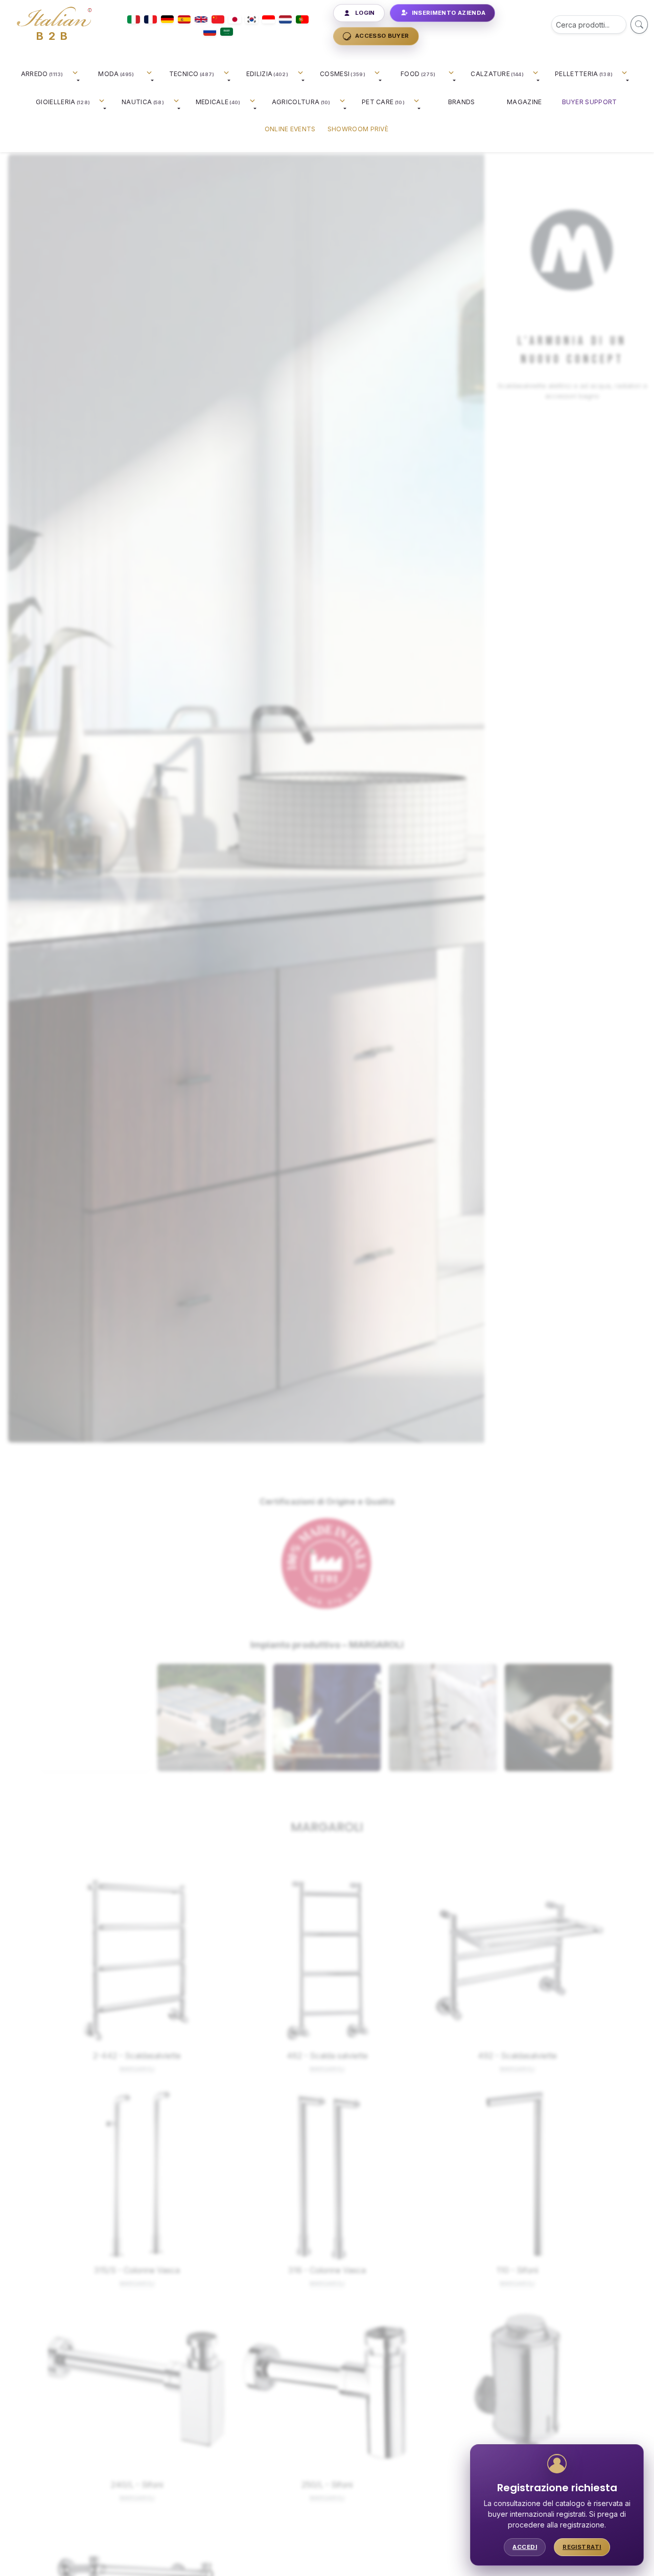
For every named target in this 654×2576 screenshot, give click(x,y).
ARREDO (42, 74)
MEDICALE (218, 102)
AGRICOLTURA (301, 102)
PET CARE (383, 102)
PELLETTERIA (584, 74)
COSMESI (343, 74)
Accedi (525, 2547)
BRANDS (462, 102)
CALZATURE (497, 74)
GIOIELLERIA (63, 102)
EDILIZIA (267, 74)
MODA (116, 74)
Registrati (582, 2547)
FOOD (418, 74)
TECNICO (192, 74)
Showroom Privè (358, 129)
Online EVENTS (290, 129)
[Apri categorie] (77, 77)
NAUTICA (143, 102)
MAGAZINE (524, 102)
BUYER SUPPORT (590, 102)
